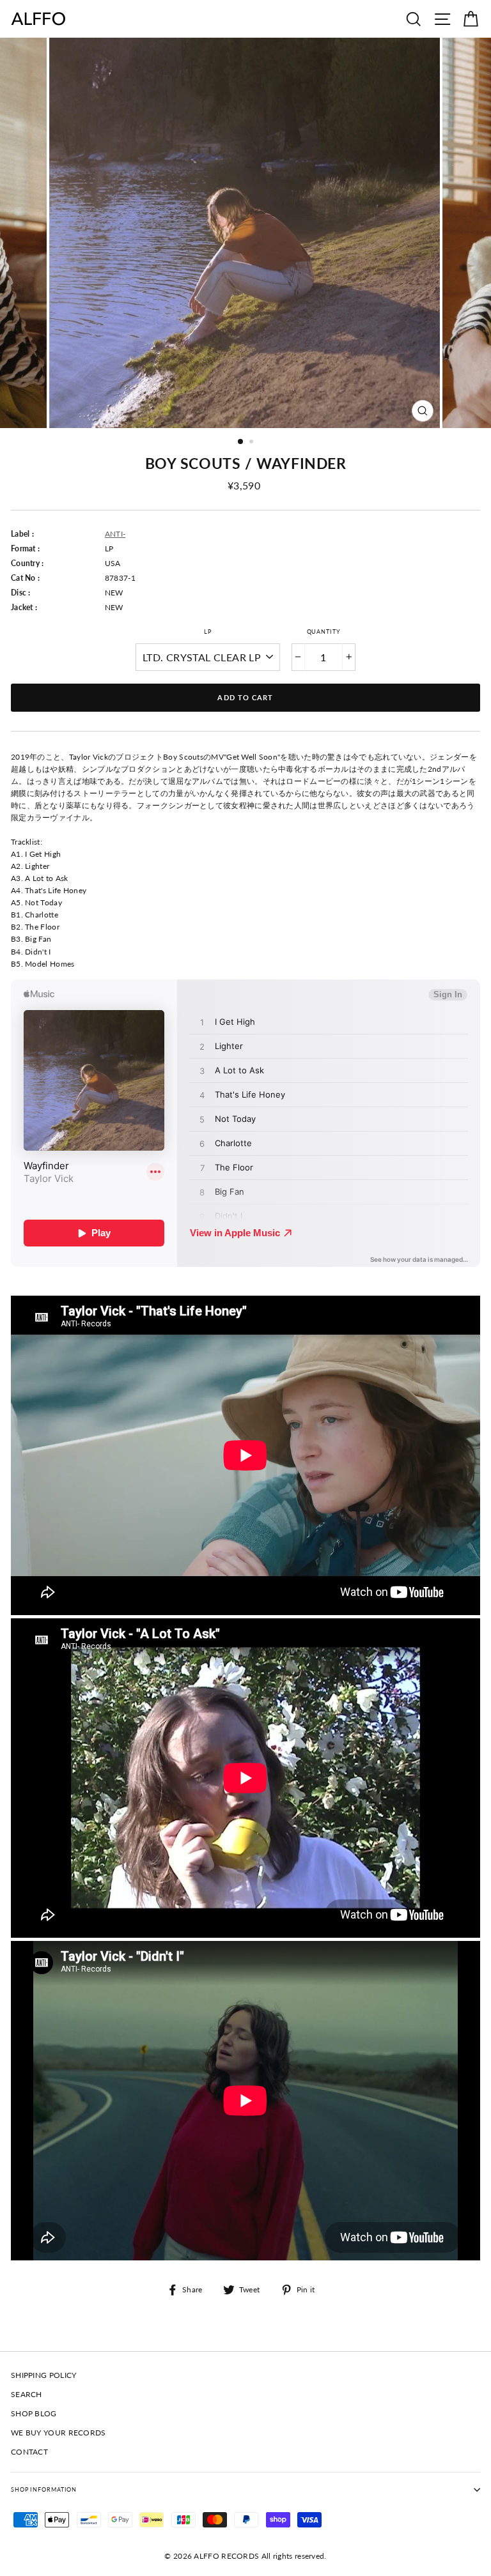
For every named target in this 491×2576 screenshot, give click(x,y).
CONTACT (29, 2452)
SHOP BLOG (34, 2413)
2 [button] (253, 443)
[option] (246, 233)
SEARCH (27, 2394)
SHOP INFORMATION (44, 2489)
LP (208, 632)
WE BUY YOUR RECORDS (58, 2433)
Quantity (324, 632)
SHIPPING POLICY (43, 2375)
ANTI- (115, 534)
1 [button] (241, 442)
